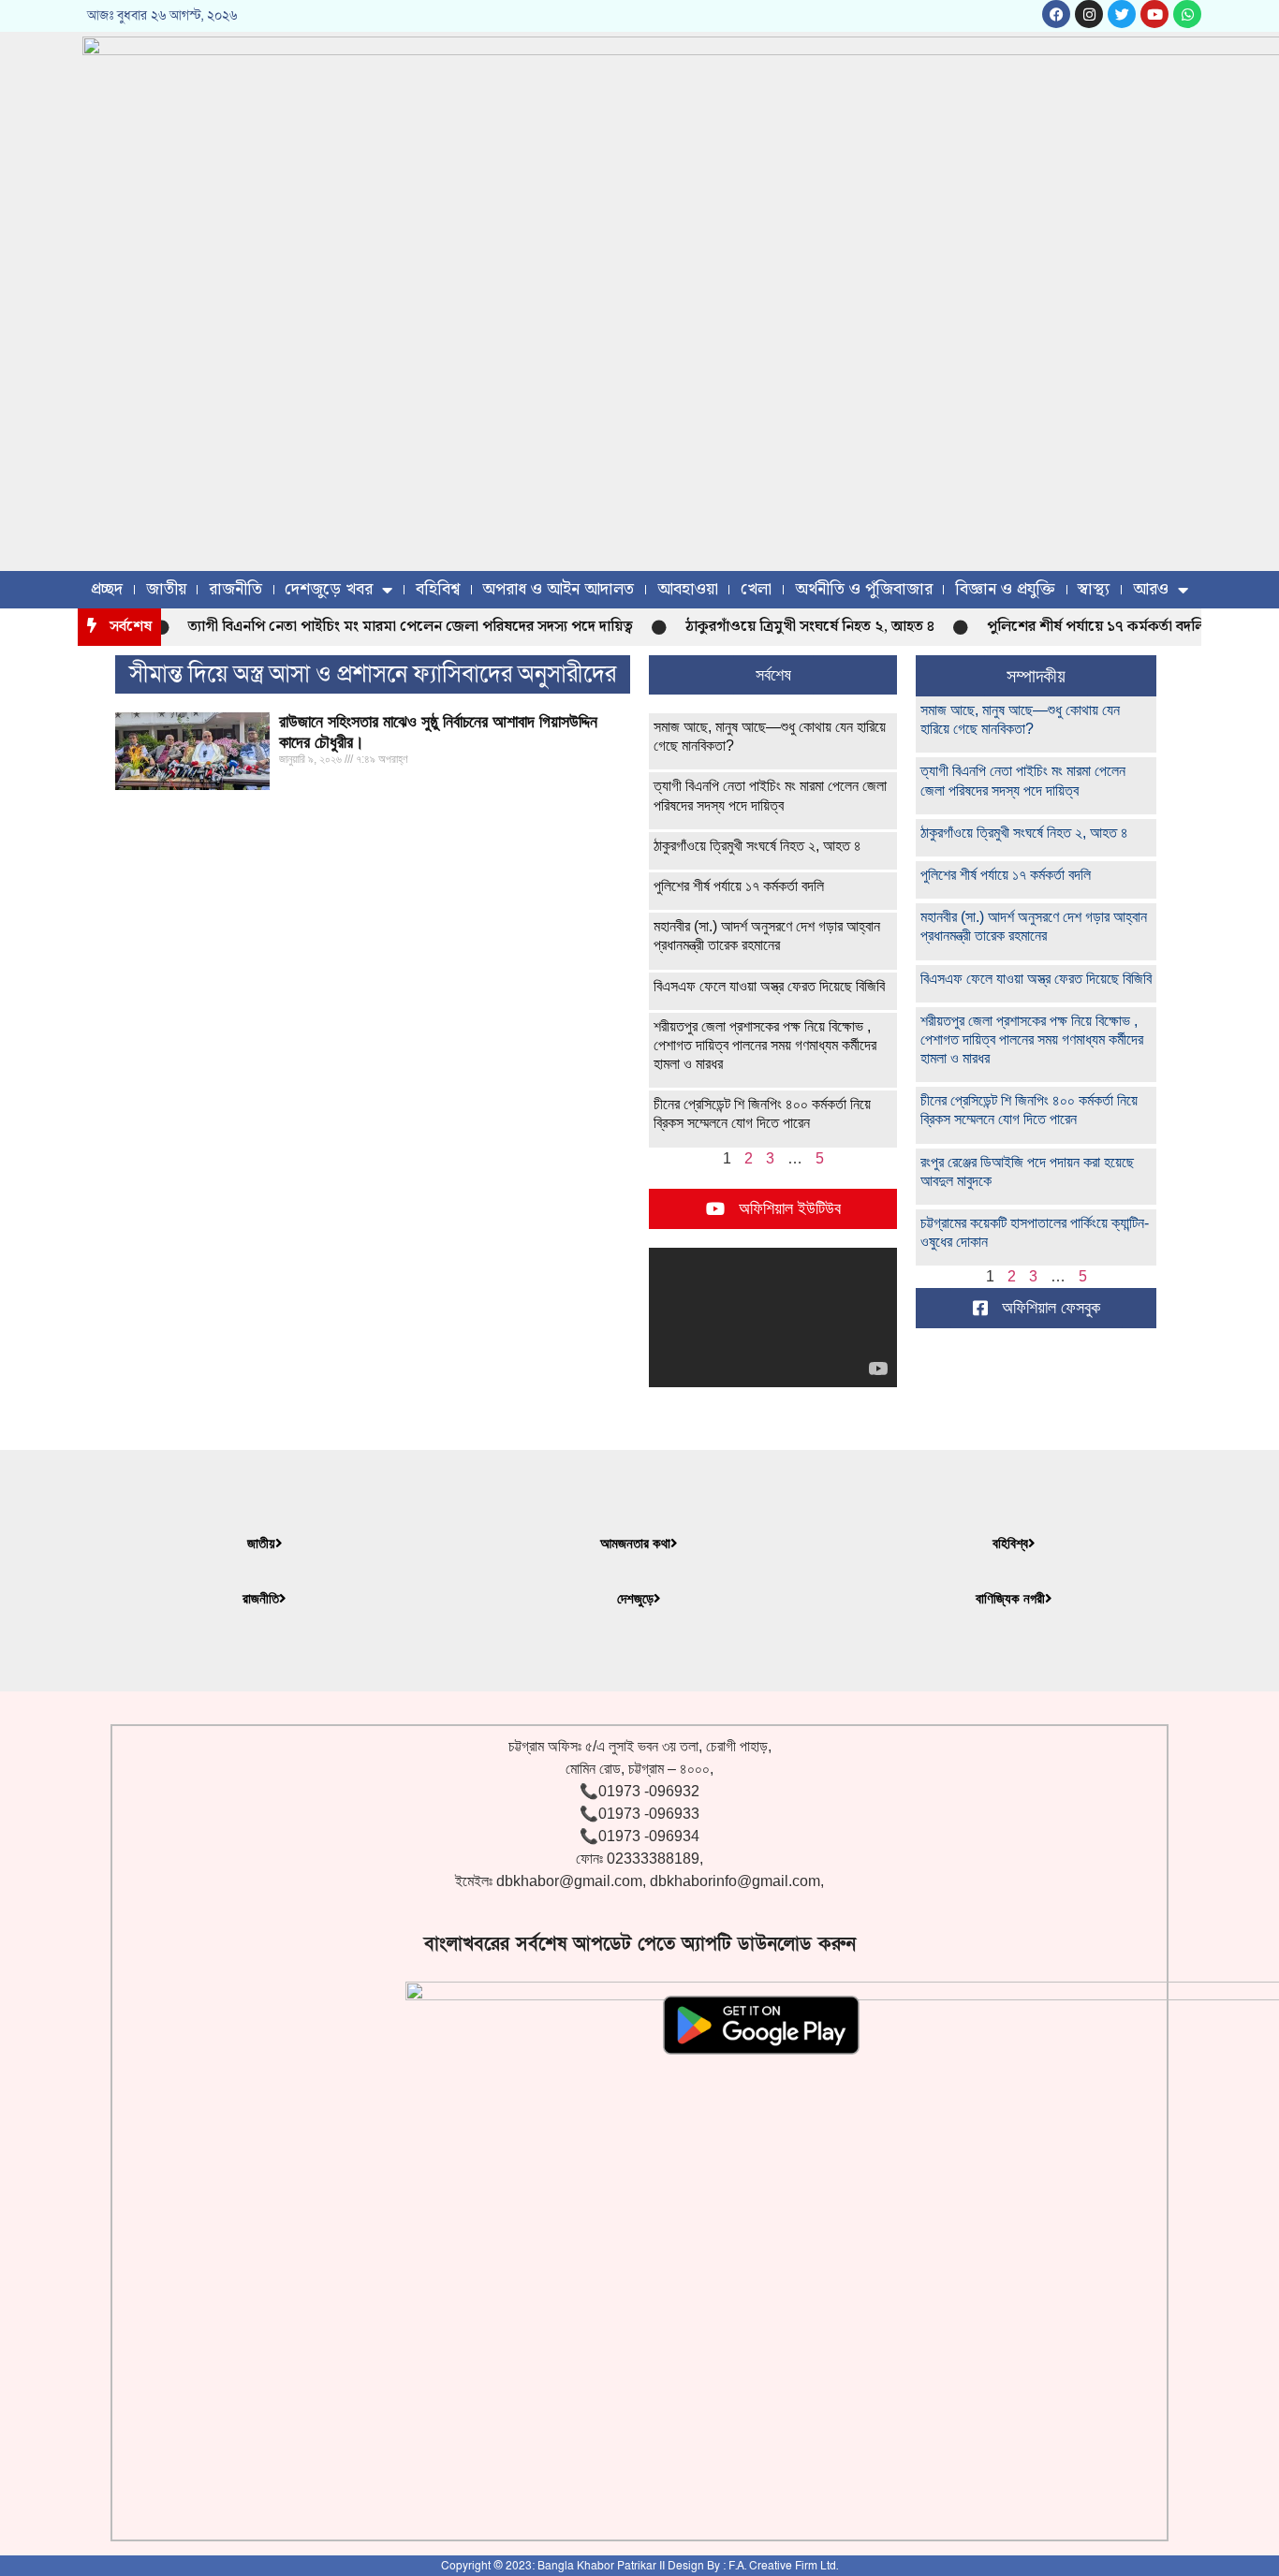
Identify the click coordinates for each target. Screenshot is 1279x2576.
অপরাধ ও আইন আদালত (558, 589)
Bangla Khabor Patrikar (597, 2566)
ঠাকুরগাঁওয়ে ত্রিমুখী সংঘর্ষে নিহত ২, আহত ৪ (787, 627)
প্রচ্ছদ (107, 589)
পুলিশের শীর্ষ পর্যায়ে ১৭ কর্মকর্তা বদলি (1073, 627)
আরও (1151, 589)
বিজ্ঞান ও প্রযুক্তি (1005, 589)
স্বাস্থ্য (1094, 589)
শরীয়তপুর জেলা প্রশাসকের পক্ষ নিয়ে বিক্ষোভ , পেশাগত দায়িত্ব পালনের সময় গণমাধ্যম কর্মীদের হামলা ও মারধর (765, 1045)
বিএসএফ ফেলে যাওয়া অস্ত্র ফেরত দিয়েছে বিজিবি (769, 986)
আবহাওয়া (688, 589)
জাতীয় (166, 589)
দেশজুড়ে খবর (329, 589)
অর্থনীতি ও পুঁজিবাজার (864, 589)
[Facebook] (1056, 14)
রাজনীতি (235, 589)
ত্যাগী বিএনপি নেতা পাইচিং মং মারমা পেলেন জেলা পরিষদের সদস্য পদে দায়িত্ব (387, 627)
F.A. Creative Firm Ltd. (783, 2566)
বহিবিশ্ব (438, 589)
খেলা (756, 589)
